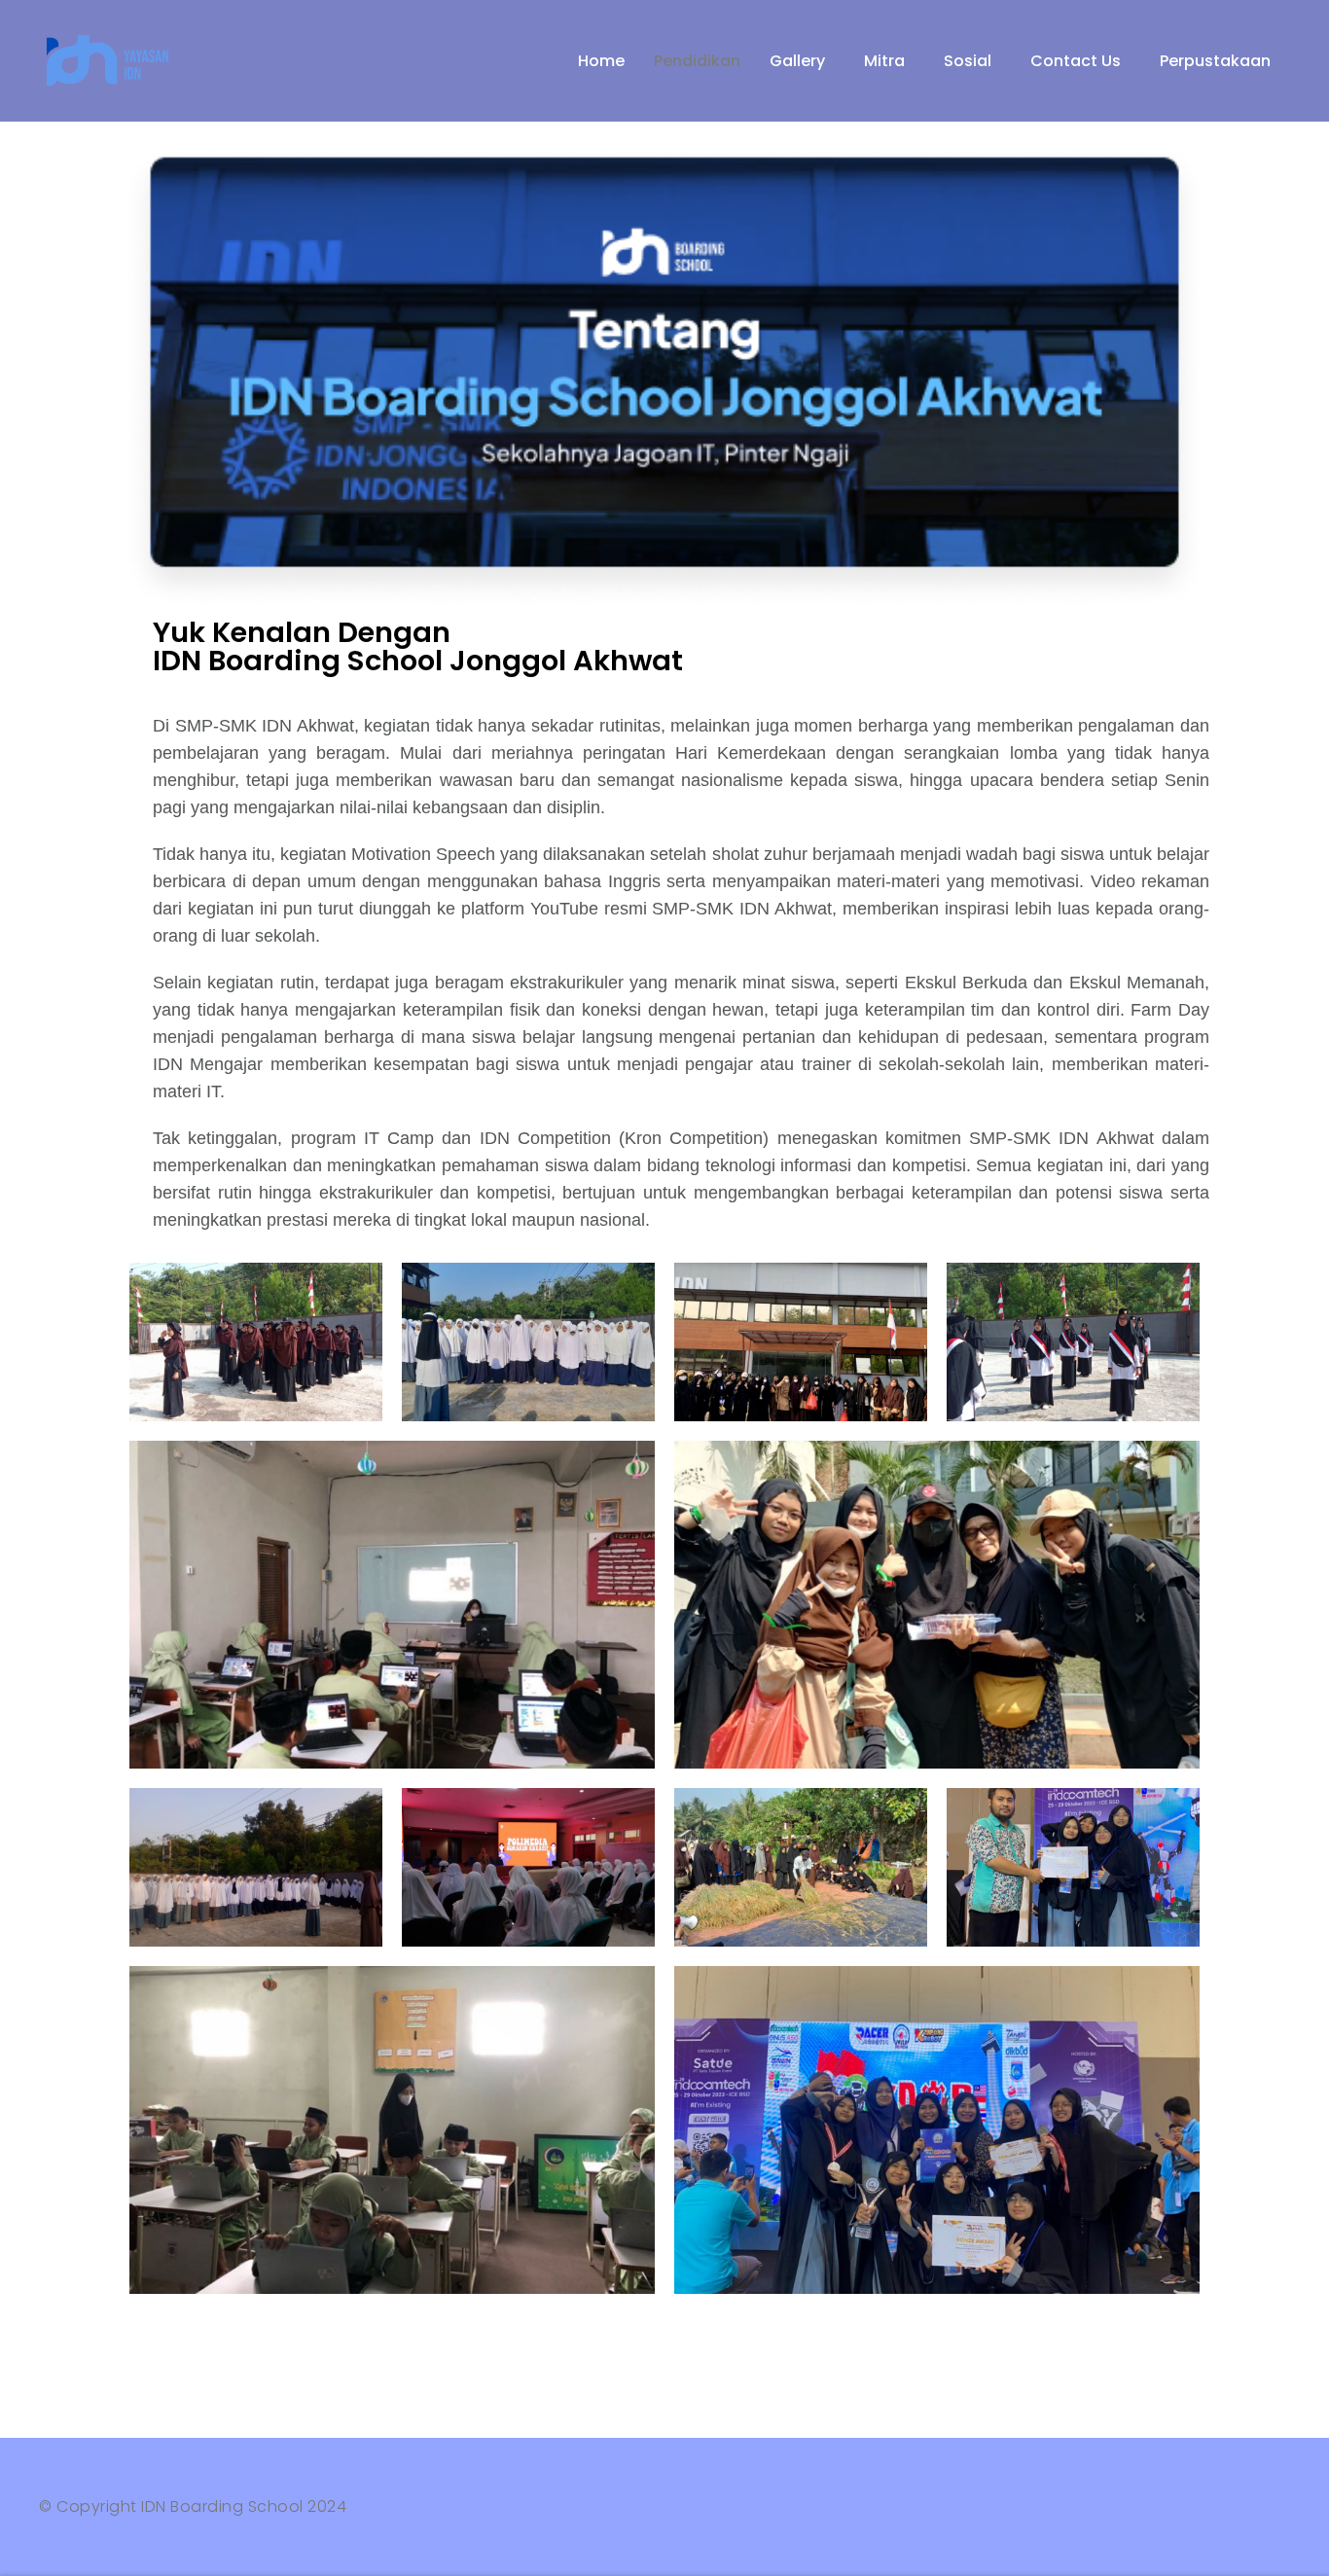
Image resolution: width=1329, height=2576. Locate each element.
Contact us (1076, 61)
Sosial (968, 61)
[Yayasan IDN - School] (112, 61)
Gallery (797, 61)
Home (601, 61)
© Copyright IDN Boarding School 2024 (193, 2506)
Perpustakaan (1215, 61)
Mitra (884, 61)
